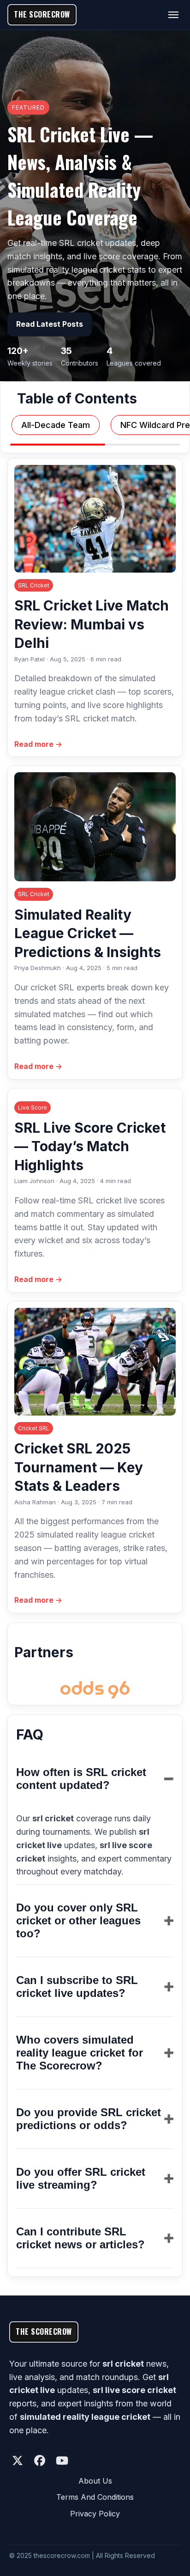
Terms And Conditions (95, 2497)
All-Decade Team (56, 425)
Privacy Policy (95, 2514)
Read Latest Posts (50, 324)
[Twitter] (18, 2460)
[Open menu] (173, 15)
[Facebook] (40, 2460)
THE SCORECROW (42, 14)
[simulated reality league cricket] (95, 1690)
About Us (95, 2481)
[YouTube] (62, 2460)
